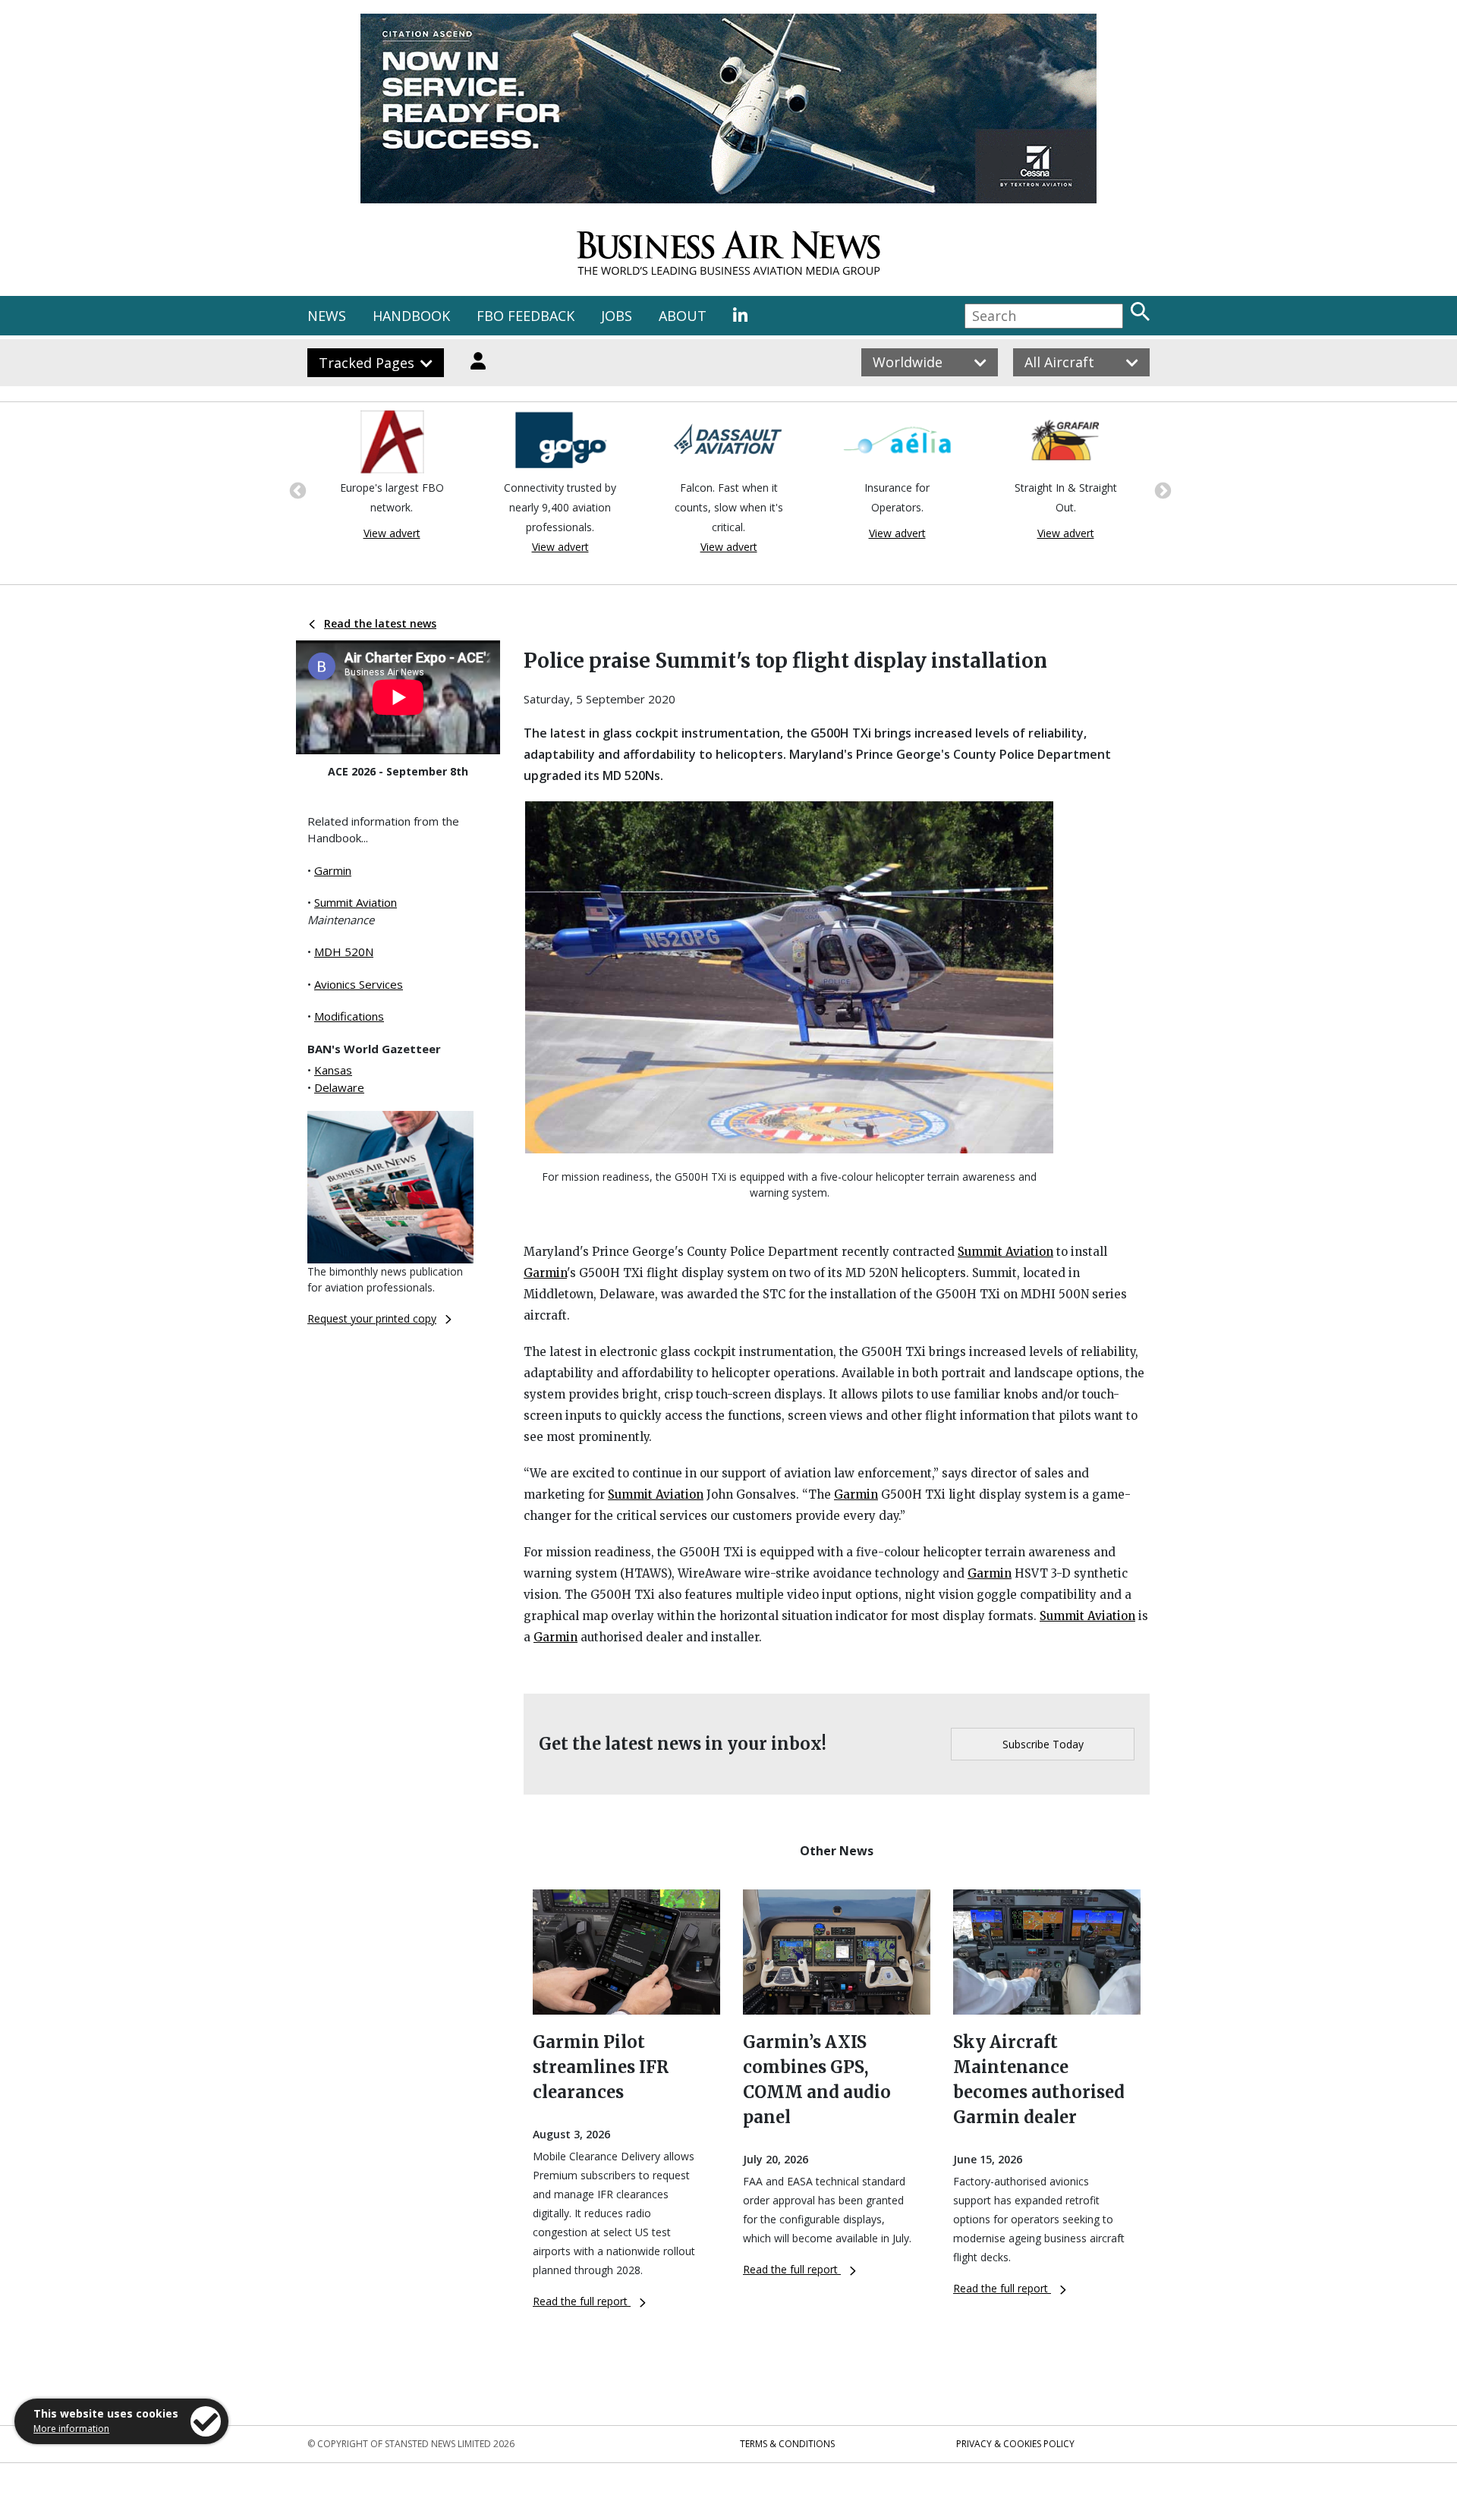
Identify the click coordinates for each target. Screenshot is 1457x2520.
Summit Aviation (356, 902)
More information (71, 2429)
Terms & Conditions (787, 2444)
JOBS (617, 316)
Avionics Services (359, 984)
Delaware (339, 1087)
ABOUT (683, 316)
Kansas (333, 1070)
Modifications (349, 1016)
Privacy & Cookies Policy (1015, 2444)
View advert (392, 547)
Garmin (333, 870)
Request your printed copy (372, 1318)
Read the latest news (380, 623)
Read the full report (582, 2301)
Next (1161, 489)
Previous (296, 489)
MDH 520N (344, 952)
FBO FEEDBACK (526, 316)
